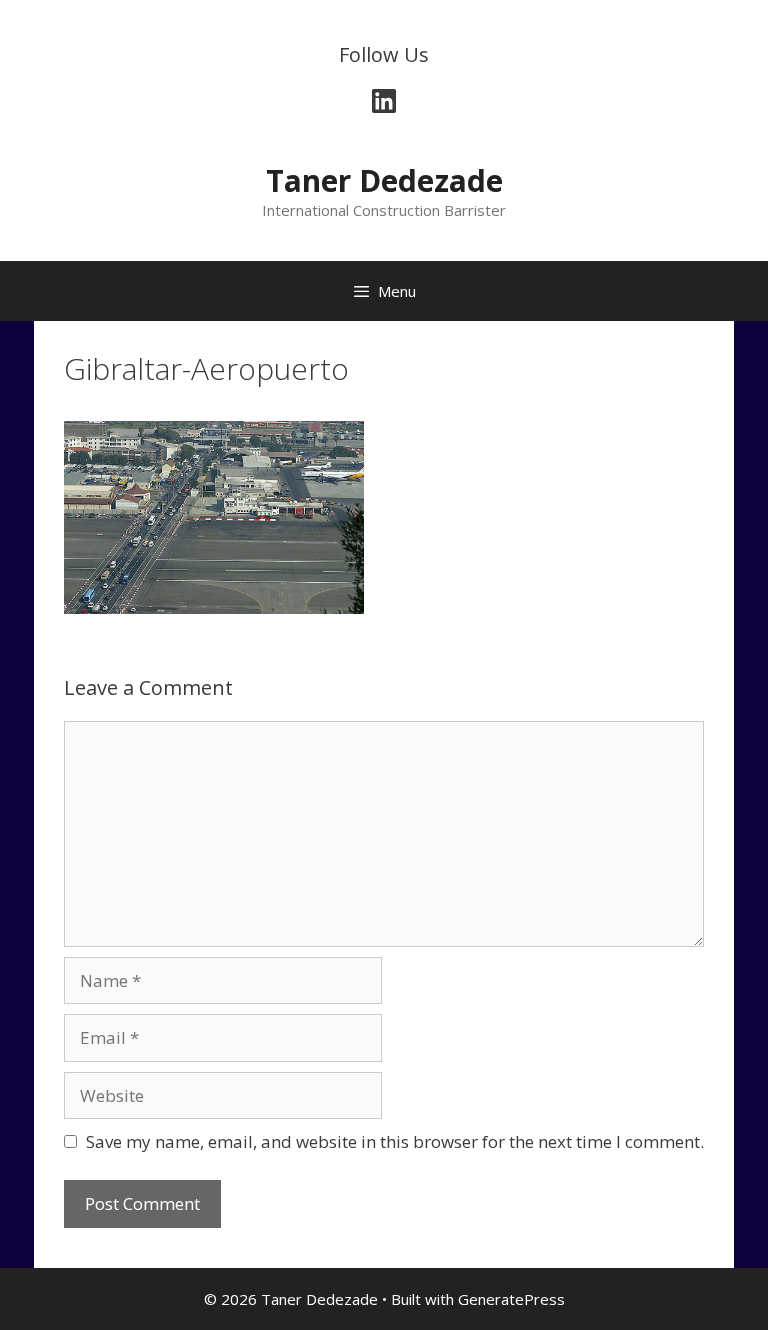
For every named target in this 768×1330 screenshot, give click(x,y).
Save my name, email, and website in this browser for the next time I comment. (395, 1141)
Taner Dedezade (384, 180)
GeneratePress (511, 1299)
